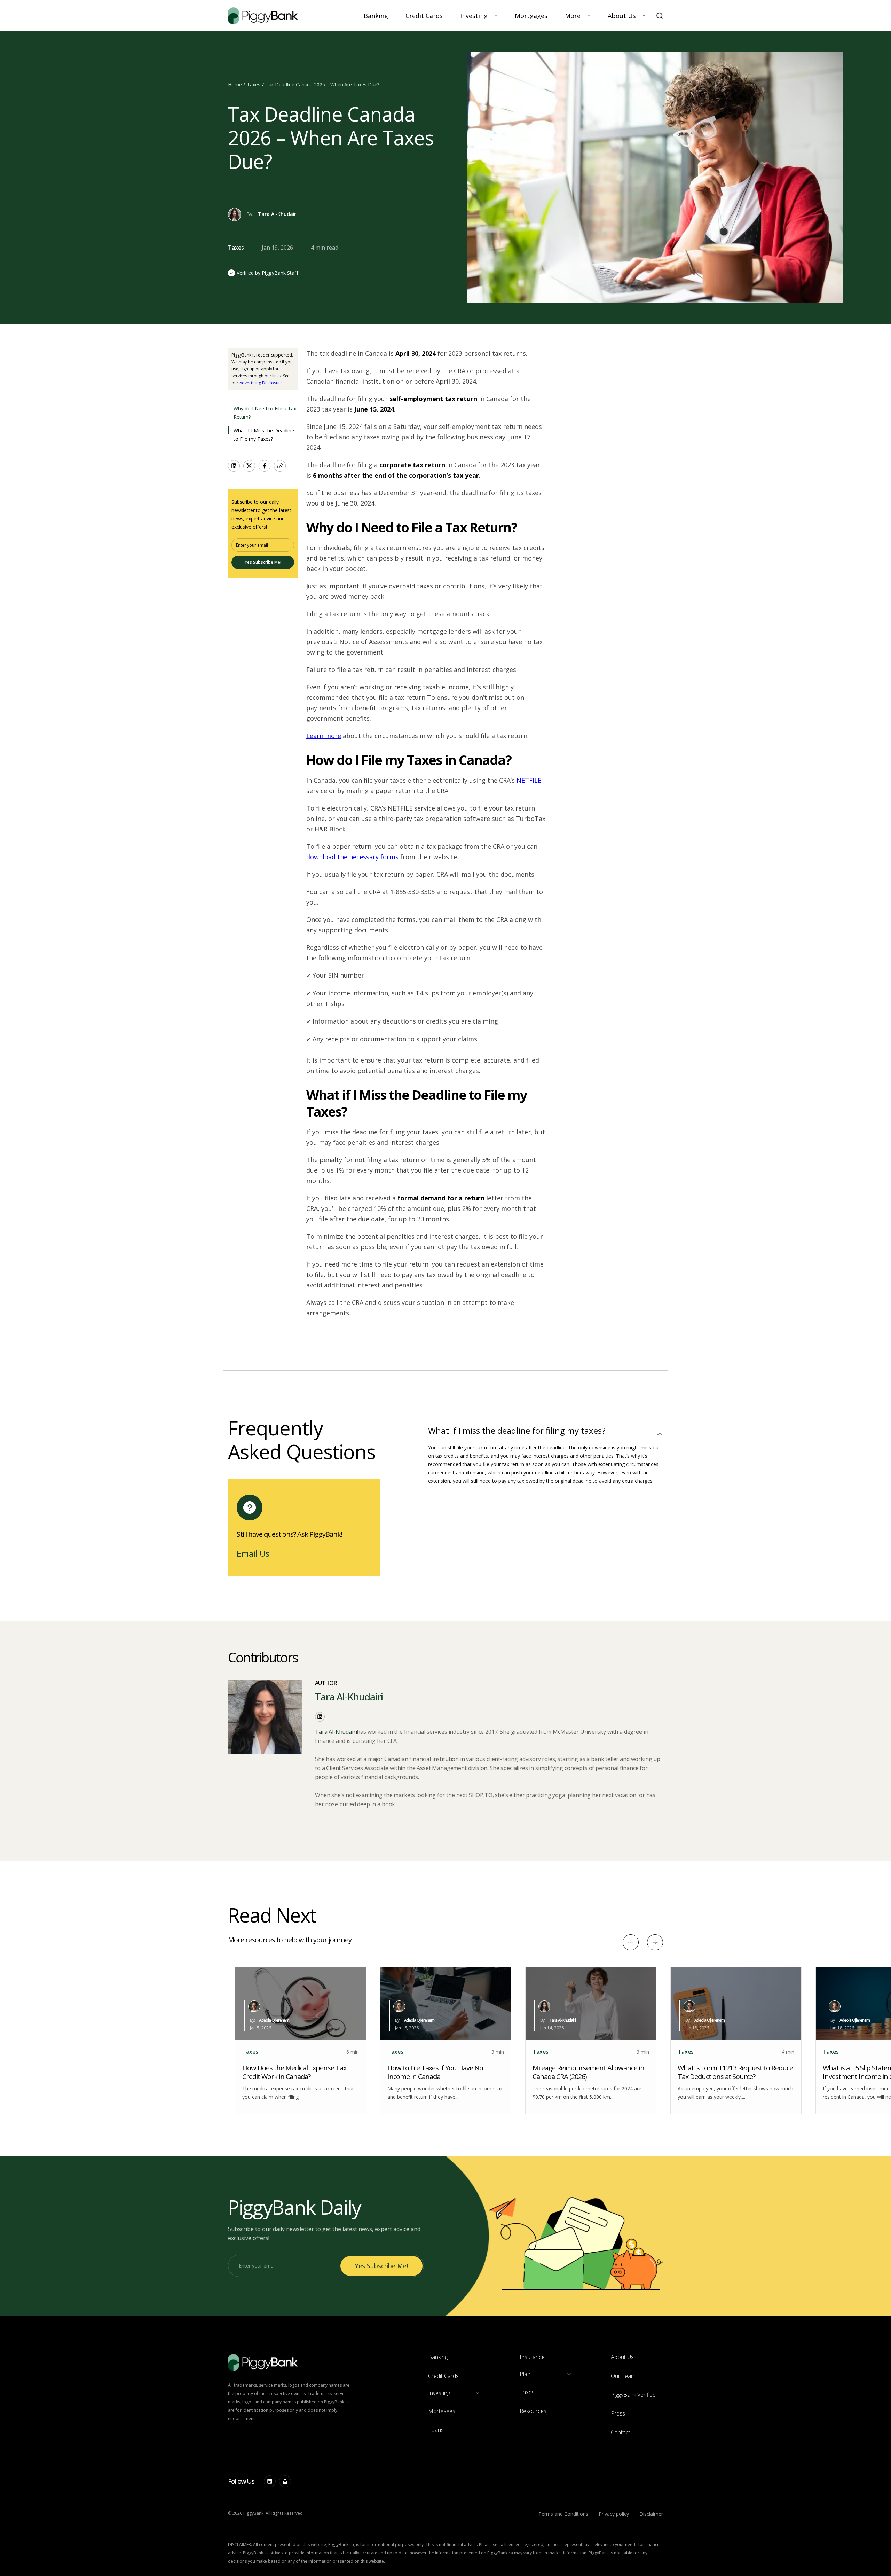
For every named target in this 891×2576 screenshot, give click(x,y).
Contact (621, 2432)
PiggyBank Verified (633, 2395)
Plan (525, 2374)
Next (655, 1942)
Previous (631, 1942)
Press (618, 2413)
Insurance (532, 2357)
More (573, 16)
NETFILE (529, 780)
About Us (622, 16)
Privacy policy (614, 2514)
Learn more (324, 736)
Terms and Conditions (563, 2514)
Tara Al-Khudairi (278, 214)
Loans (436, 2430)
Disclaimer (651, 2514)
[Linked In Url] (270, 2481)
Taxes (253, 84)
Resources (533, 2411)
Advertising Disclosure (261, 383)
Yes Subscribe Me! (263, 562)
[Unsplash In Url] (285, 2481)
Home (235, 84)
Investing (474, 16)
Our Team (623, 2376)
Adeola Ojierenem (274, 2020)
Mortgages (531, 16)
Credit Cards (424, 16)
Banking (376, 16)
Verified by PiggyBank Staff (267, 273)
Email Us (253, 1553)
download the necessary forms (352, 857)
